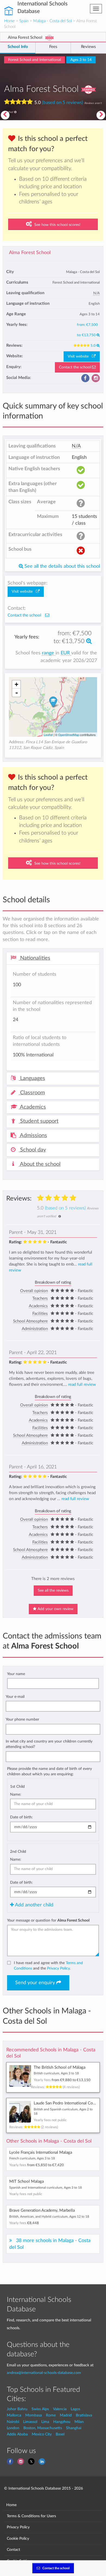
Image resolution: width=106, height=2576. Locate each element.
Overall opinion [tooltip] (34, 1291)
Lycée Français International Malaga (41, 2152)
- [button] (17, 693)
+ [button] (16, 684)
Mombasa (34, 2415)
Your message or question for (48, 1920)
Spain (24, 21)
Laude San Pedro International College (68, 2103)
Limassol (30, 2422)
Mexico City (42, 2434)
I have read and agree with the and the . (48, 1966)
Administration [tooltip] (35, 1329)
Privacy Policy (58, 1968)
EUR (66, 653)
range (49, 653)
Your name (16, 1674)
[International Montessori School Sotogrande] (101, 115)
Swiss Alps (40, 2409)
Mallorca (14, 2415)
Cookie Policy (18, 2538)
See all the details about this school (62, 566)
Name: (16, 1794)
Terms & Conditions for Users (31, 2516)
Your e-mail (15, 1697)
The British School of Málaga (60, 2067)
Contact (13, 2550)
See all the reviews (53, 1591)
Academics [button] (32, 1107)
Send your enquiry (36, 1983)
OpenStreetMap (69, 735)
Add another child (34, 1905)
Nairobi (13, 2422)
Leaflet (48, 735)
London (13, 2428)
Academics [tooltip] (38, 1306)
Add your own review (55, 1609)
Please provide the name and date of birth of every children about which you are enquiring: (49, 1771)
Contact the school (75, 367)
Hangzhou (62, 2422)
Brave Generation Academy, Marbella (42, 2210)
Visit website (80, 356)
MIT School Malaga (26, 2181)
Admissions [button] (33, 1135)
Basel (60, 2434)
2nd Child (18, 1852)
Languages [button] (32, 1078)
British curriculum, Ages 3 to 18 (56, 2073)
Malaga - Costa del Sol (52, 21)
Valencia (60, 2409)
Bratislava (84, 2415)
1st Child (17, 1787)
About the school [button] (40, 1164)
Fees (53, 47)
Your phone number (22, 1719)
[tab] (53, 958)
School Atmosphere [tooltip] (30, 1321)
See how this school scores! (57, 225)
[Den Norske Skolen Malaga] (5, 115)
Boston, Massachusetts (43, 2428)
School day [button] (32, 1150)
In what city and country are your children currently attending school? (49, 1744)
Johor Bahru (17, 2409)
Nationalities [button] (35, 958)
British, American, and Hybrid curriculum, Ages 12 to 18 (49, 2217)
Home (9, 21)
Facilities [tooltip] (40, 1314)
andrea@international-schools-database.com (44, 2373)
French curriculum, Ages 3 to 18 (32, 2158)
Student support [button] (39, 1121)
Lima (45, 2422)
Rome (51, 2415)
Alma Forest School (30, 253)
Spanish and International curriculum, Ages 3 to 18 (46, 2188)
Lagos (75, 2409)
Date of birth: (21, 1817)
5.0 (93, 346)
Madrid (66, 2415)
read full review (82, 1385)
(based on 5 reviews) (63, 102)
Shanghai (74, 2428)
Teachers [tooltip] (40, 1298)
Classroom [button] (32, 1093)
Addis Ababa (17, 2434)
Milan (79, 2422)
